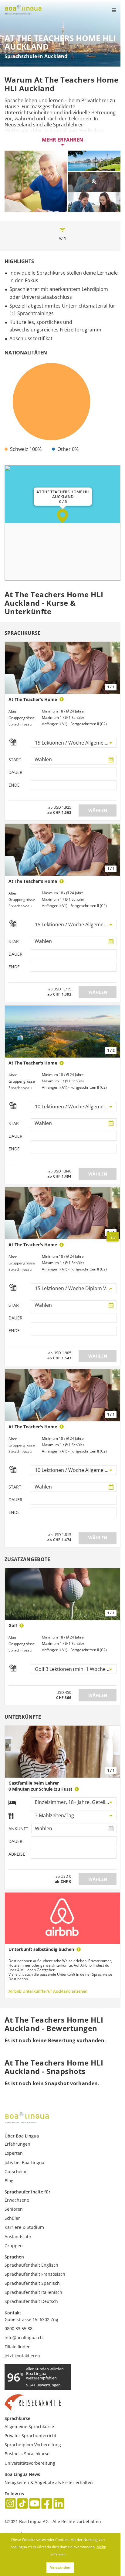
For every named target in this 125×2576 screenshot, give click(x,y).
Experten (14, 2153)
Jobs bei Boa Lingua (24, 2162)
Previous (12, 1032)
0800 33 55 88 (19, 2328)
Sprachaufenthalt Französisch (35, 2274)
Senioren (14, 2209)
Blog (9, 2181)
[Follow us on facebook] (47, 2504)
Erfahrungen (17, 2144)
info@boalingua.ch (24, 2338)
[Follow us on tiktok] (22, 2504)
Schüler (12, 2218)
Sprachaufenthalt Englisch (31, 2265)
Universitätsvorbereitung (30, 2463)
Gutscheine (16, 2172)
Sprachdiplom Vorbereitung (33, 2445)
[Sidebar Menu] (109, 10)
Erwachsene (17, 2200)
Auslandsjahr (18, 2237)
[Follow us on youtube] (35, 2504)
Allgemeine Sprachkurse (29, 2426)
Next (113, 1032)
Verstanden (60, 2567)
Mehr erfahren (62, 140)
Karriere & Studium (24, 2227)
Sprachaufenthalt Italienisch (33, 2292)
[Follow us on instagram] (10, 2504)
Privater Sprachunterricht (30, 2436)
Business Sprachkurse (27, 2454)
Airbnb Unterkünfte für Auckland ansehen (48, 1991)
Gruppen (14, 2246)
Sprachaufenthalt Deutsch (31, 2301)
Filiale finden (18, 2347)
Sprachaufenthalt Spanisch (32, 2283)
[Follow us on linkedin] (59, 2504)
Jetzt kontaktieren (22, 2356)
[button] (63, 516)
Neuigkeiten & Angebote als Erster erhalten (49, 2482)
